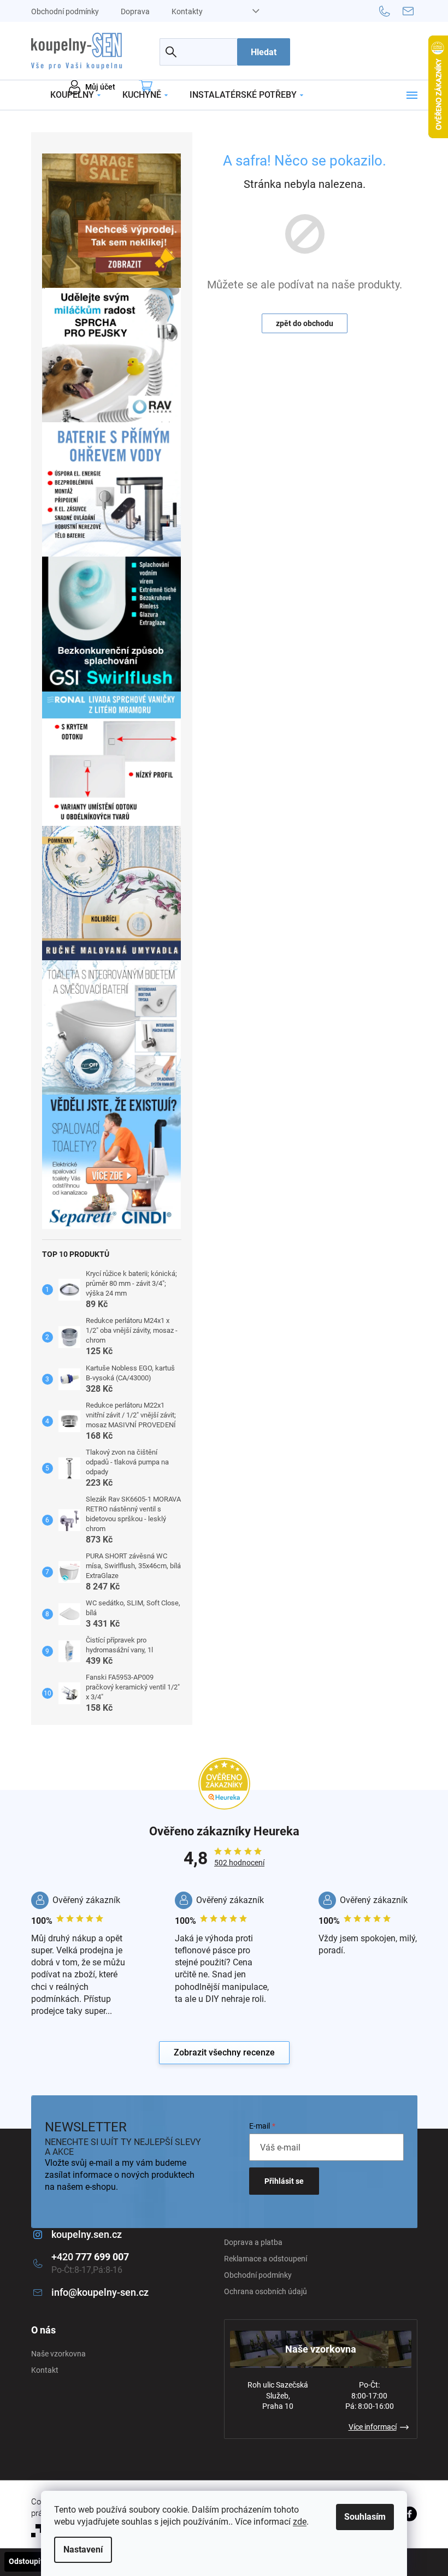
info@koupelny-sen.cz (100, 2292)
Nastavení (83, 2550)
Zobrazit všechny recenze (224, 2052)
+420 (90, 2257)
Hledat (264, 52)
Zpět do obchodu (305, 323)
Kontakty (187, 11)
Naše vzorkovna (58, 2354)
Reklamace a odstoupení (266, 2259)
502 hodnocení (239, 1863)
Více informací (373, 2427)
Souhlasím (365, 2517)
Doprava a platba (253, 2242)
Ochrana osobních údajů (266, 2291)
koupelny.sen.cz (87, 2234)
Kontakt (45, 2370)
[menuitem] (75, 95)
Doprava (135, 11)
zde (300, 2522)
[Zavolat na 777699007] (391, 10)
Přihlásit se (284, 2181)
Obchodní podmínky (65, 11)
